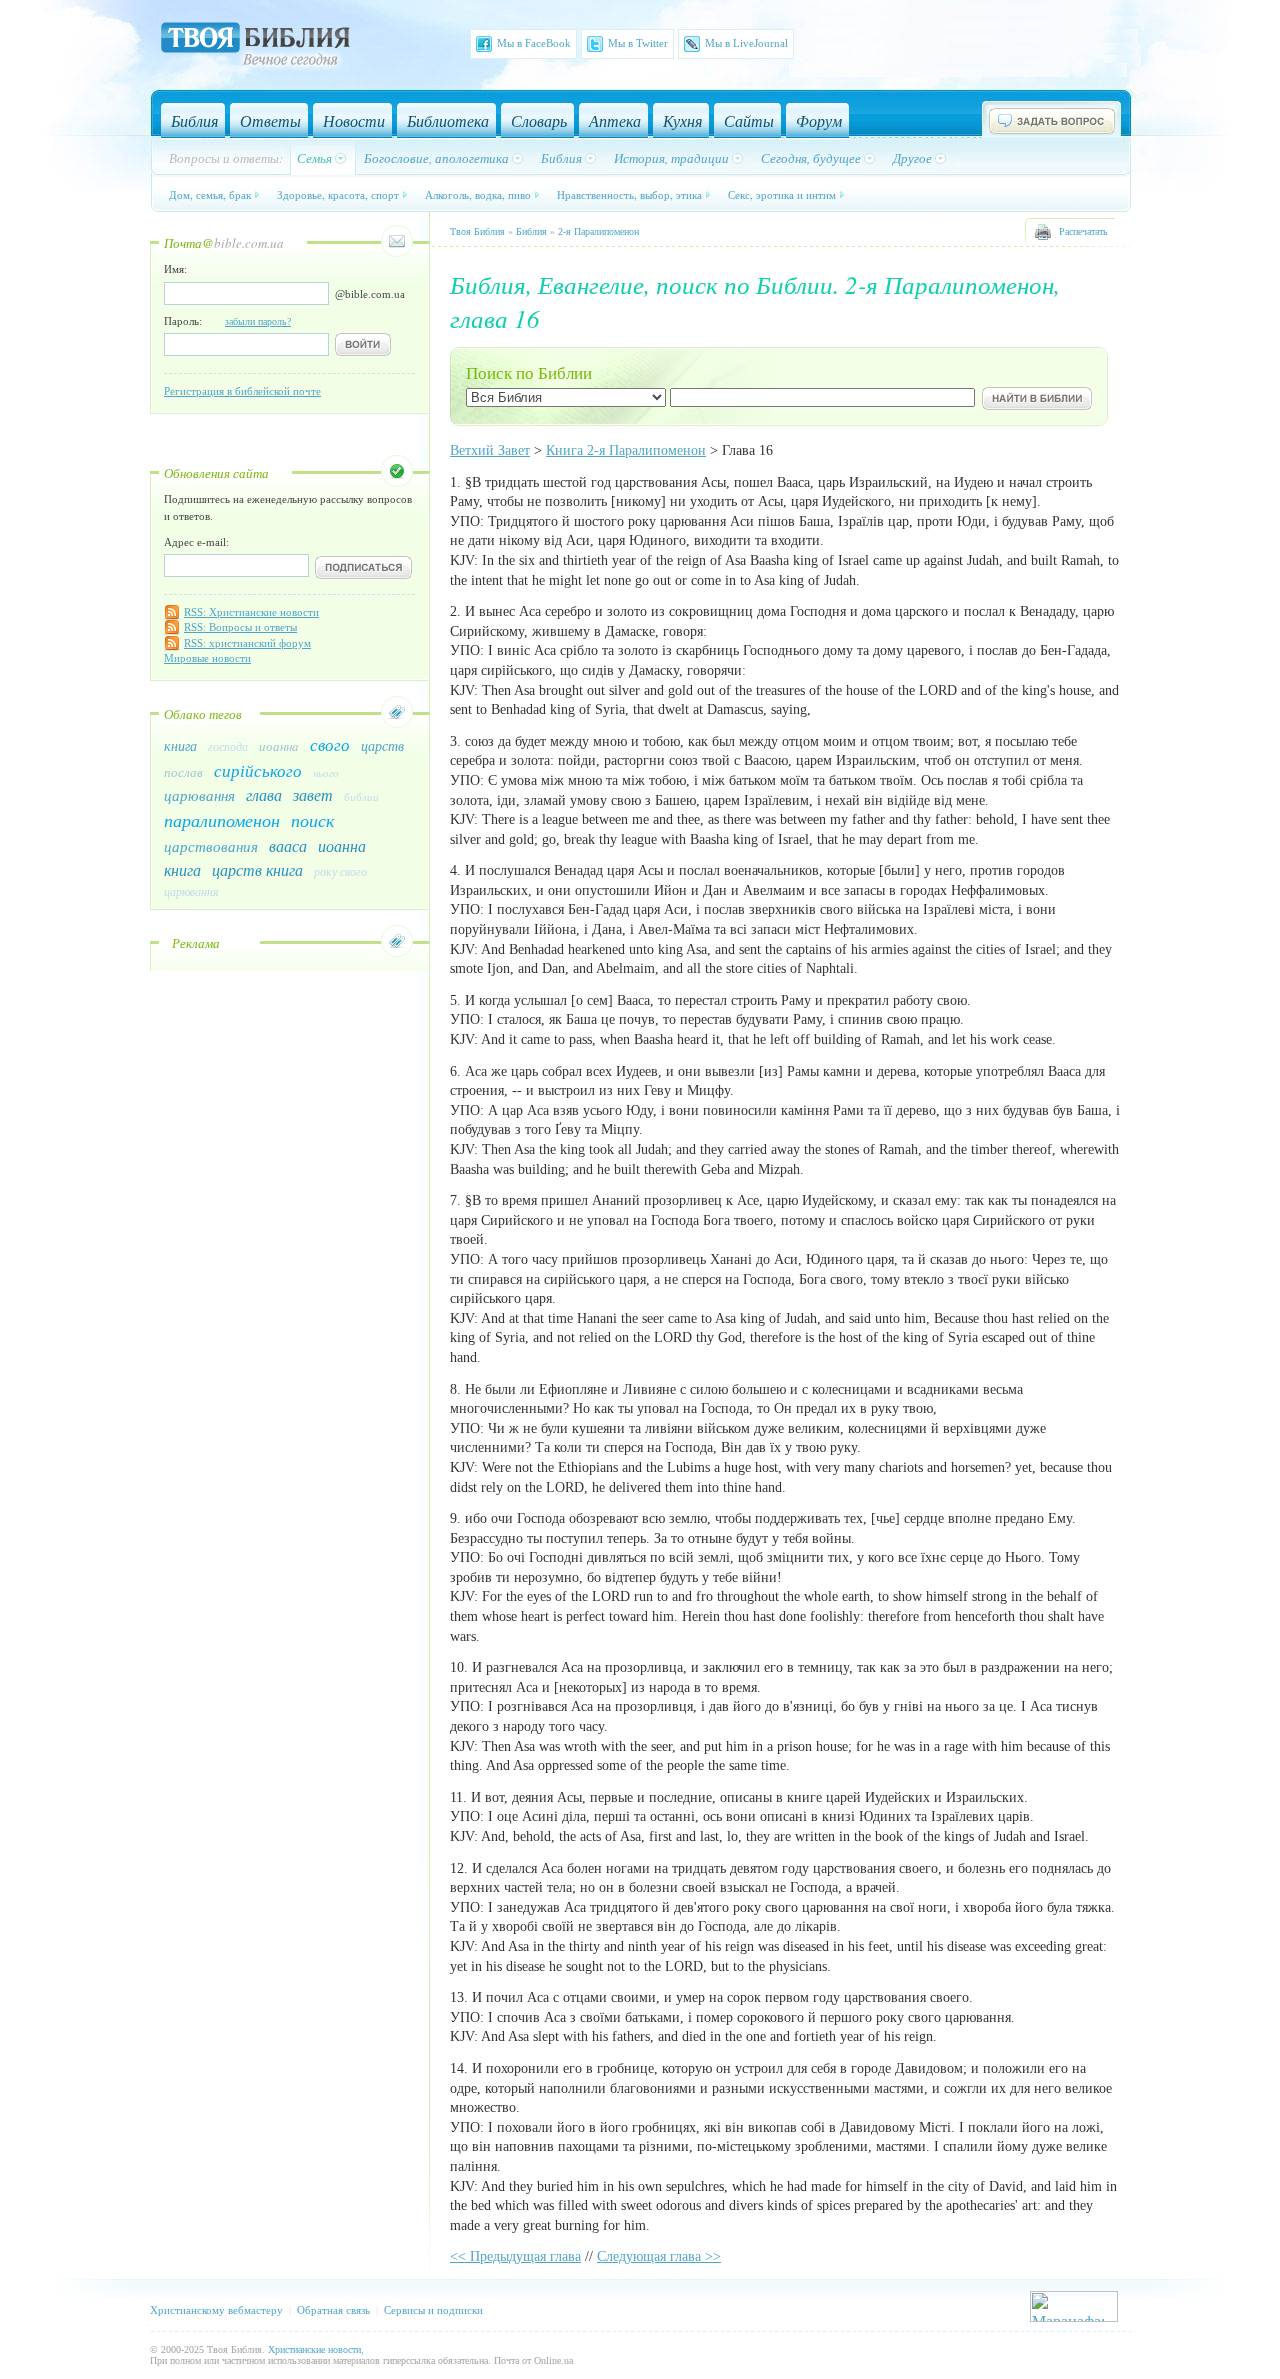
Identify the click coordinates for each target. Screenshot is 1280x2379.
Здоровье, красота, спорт (338, 194)
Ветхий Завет (490, 450)
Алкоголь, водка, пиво (478, 194)
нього (326, 772)
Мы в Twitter (638, 43)
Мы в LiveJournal (746, 43)
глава (264, 794)
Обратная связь (333, 2310)
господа (228, 746)
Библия (531, 231)
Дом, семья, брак (210, 194)
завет (313, 794)
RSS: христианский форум (247, 643)
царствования (211, 846)
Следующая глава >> (659, 2256)
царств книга (257, 869)
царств (382, 745)
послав (183, 772)
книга (180, 745)
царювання (199, 795)
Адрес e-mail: (196, 542)
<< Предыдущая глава (515, 2256)
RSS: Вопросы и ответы (240, 627)
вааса (288, 845)
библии (361, 796)
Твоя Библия (477, 231)
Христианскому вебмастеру (216, 2310)
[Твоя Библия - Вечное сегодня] (255, 47)
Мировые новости (207, 658)
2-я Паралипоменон (598, 231)
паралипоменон (222, 820)
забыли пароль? (258, 321)
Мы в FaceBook (534, 43)
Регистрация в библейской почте (242, 391)
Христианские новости (314, 2349)
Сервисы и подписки (433, 2310)
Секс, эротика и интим (782, 194)
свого (330, 744)
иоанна (279, 746)
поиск (312, 820)
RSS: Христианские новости (251, 612)
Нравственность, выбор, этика (629, 194)
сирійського (258, 770)
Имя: (175, 269)
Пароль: (227, 321)
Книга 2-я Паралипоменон (626, 450)
